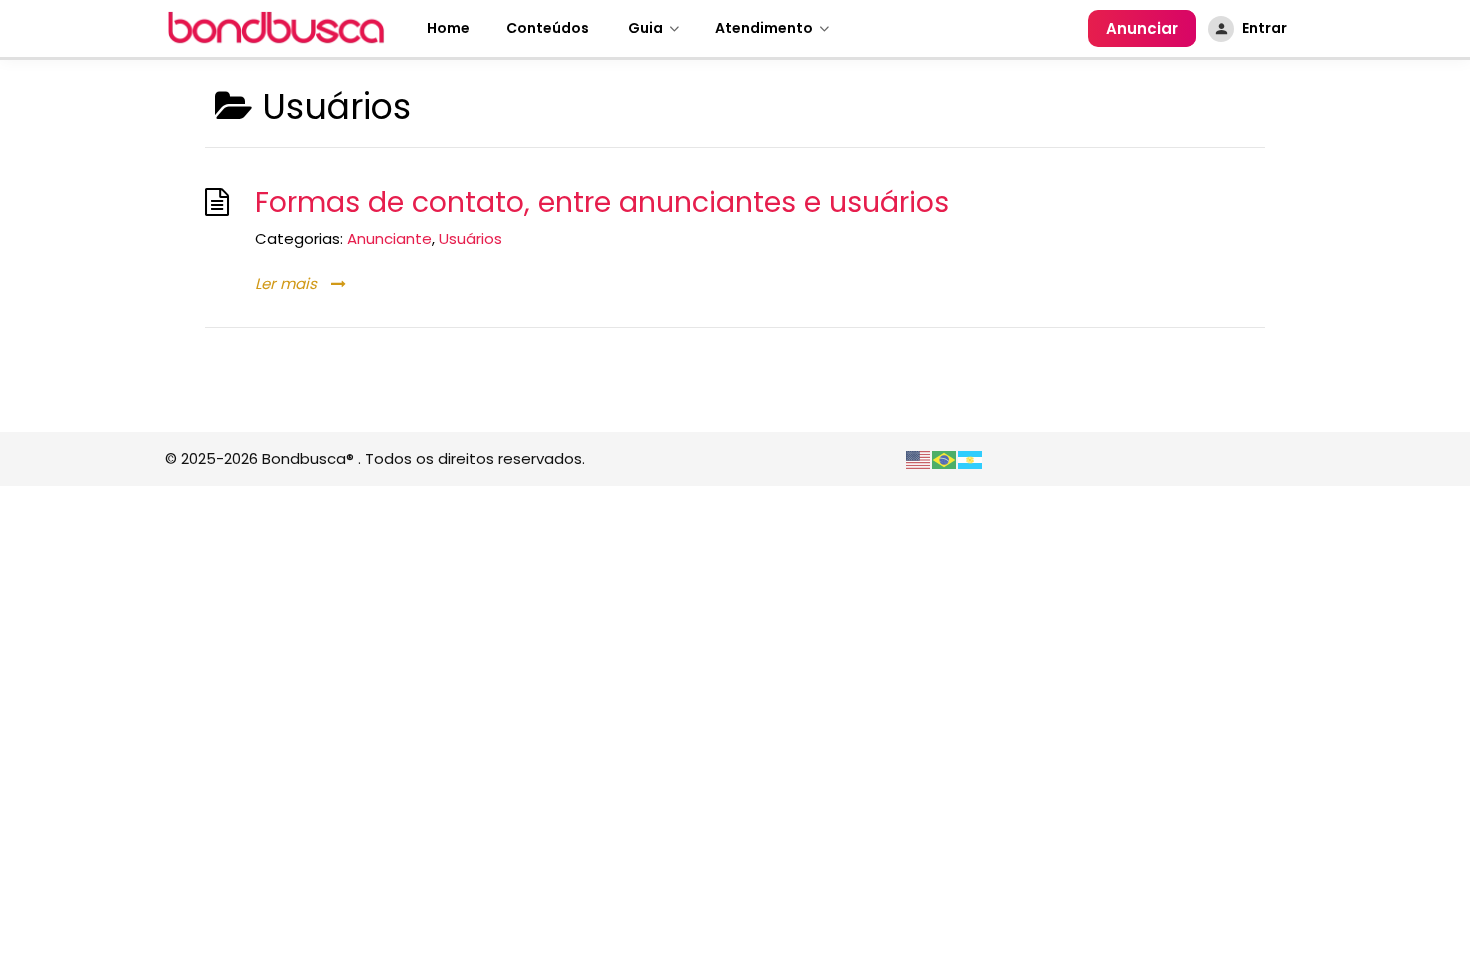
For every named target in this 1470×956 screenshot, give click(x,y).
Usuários (470, 238)
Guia (644, 28)
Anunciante (389, 238)
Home (448, 28)
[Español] (971, 458)
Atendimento (764, 28)
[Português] (945, 458)
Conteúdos (547, 28)
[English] (919, 458)
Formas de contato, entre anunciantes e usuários (602, 202)
